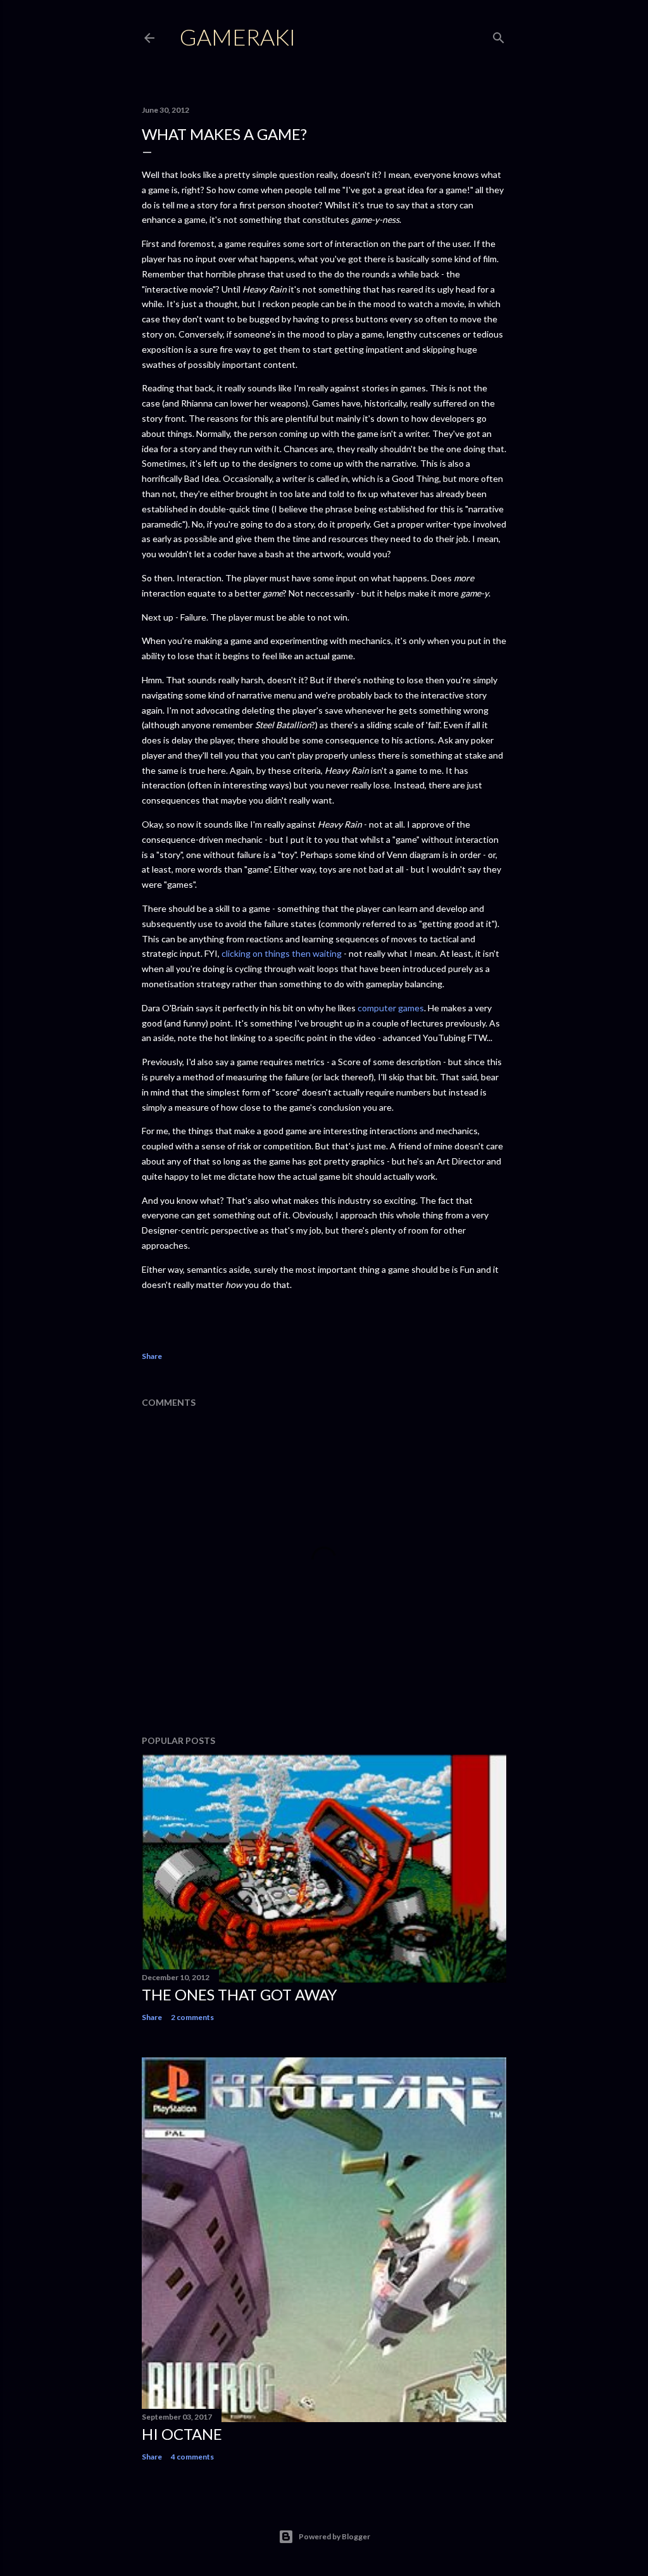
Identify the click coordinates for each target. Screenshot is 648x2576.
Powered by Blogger (334, 2536)
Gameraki (238, 37)
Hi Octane (182, 2434)
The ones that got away (240, 1994)
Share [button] (152, 1356)
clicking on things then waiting (283, 953)
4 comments (192, 2457)
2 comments (192, 2017)
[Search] (499, 35)
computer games (391, 1008)
